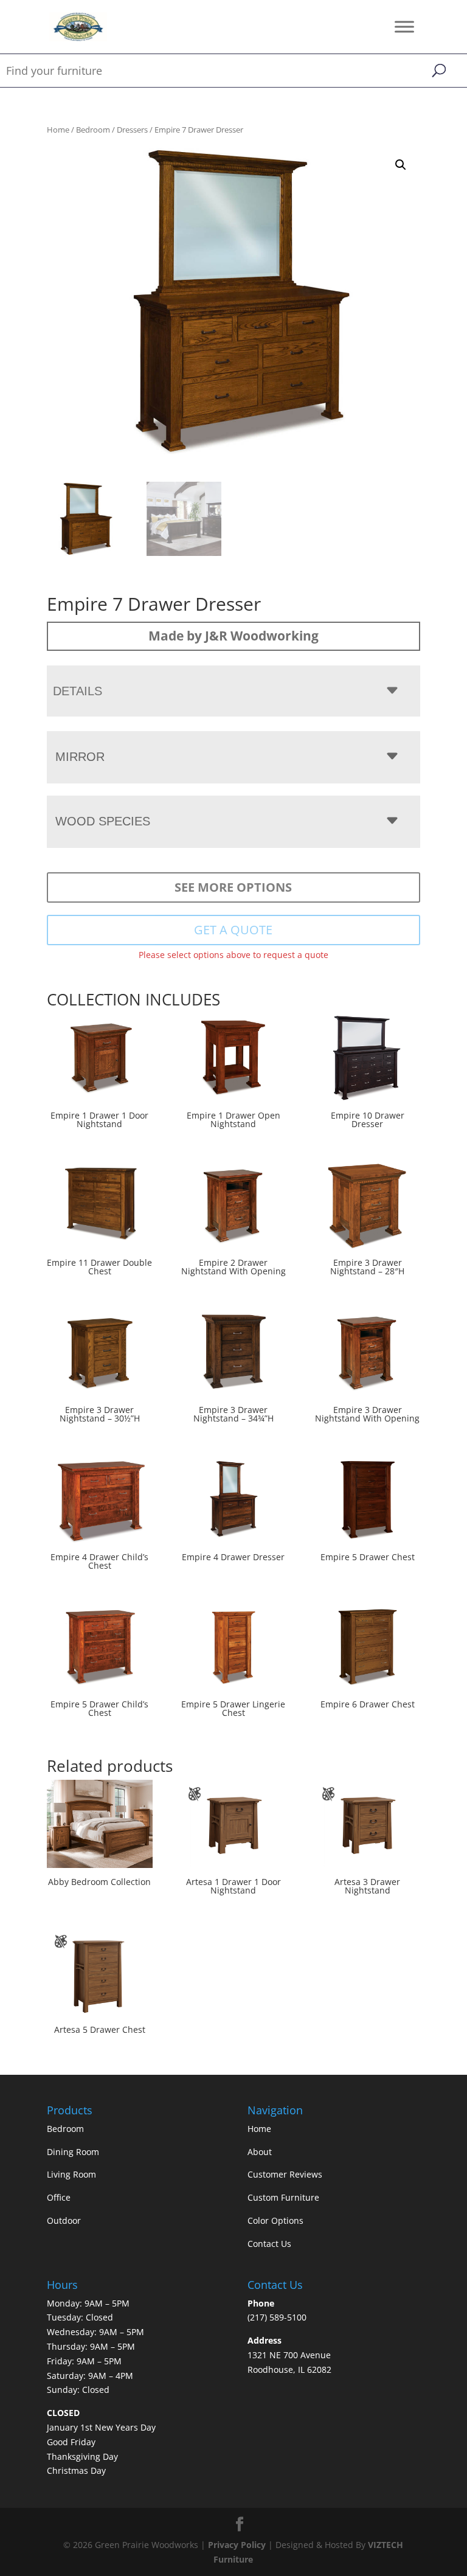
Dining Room (73, 2152)
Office (59, 2197)
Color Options (275, 2220)
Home (58, 130)
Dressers (132, 130)
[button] (401, 165)
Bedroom (93, 130)
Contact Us (269, 2244)
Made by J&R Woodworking (233, 636)
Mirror (80, 757)
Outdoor (64, 2220)
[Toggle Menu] (404, 26)
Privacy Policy (237, 2545)
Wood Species (103, 821)
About (260, 2152)
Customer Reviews (285, 2174)
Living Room (71, 2174)
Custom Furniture (283, 2197)
